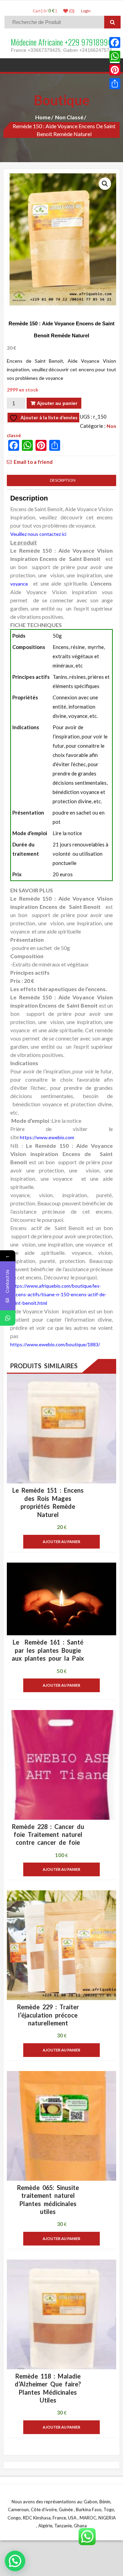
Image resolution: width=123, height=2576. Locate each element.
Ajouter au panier (57, 403)
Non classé (69, 117)
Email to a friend (33, 462)
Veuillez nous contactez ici (38, 534)
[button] (105, 184)
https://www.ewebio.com (47, 1137)
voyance (20, 584)
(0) (71, 11)
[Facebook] (115, 43)
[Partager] (115, 84)
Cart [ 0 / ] (45, 11)
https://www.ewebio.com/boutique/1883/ (55, 1344)
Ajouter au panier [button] (61, 1542)
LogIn (86, 11)
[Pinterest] (115, 70)
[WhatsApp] (115, 56)
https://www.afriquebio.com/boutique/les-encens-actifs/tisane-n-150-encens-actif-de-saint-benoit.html (58, 1294)
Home (43, 117)
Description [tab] (61, 480)
